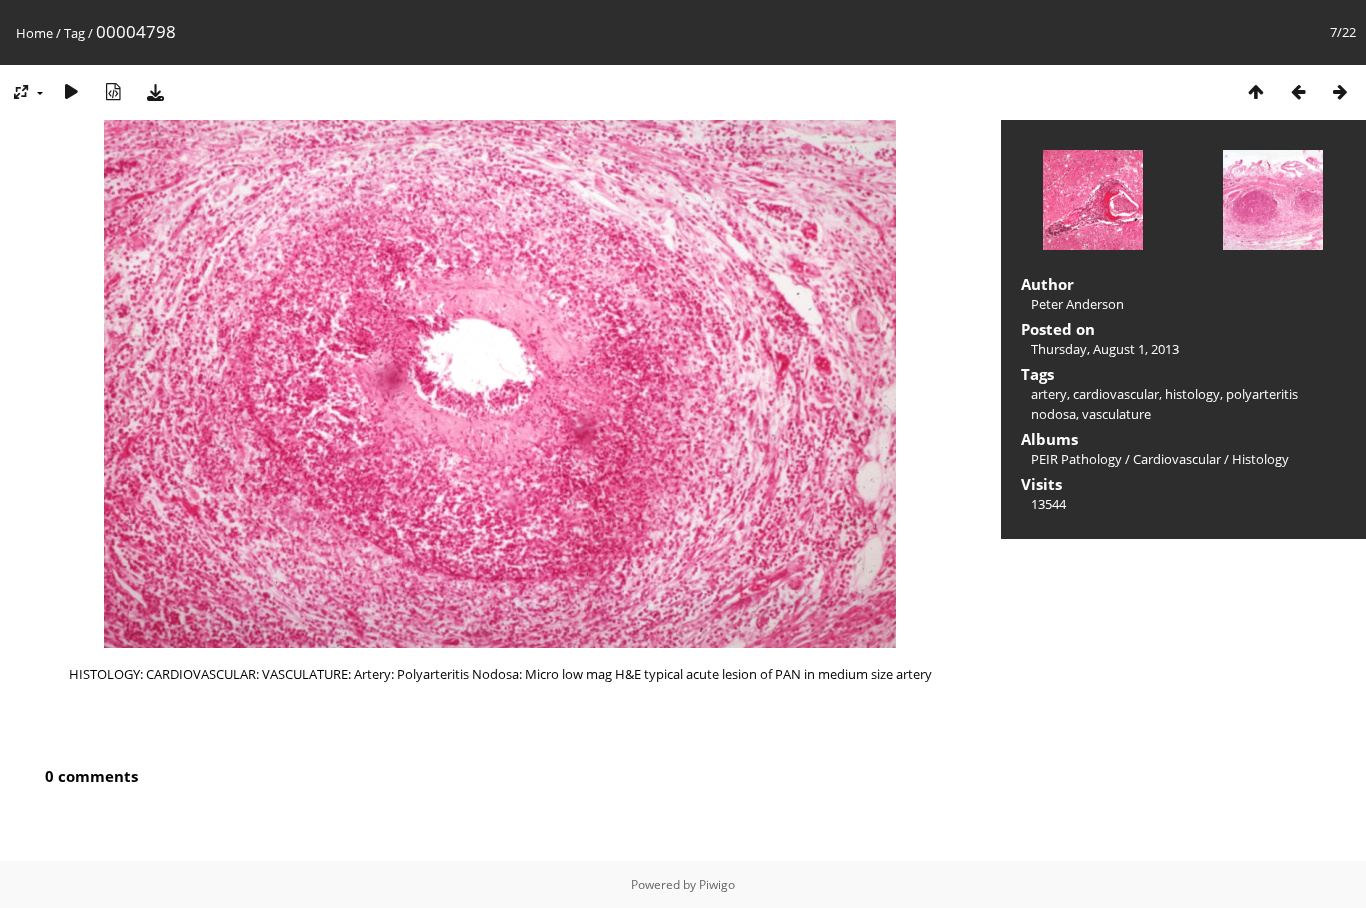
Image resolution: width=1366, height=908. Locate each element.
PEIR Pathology (1076, 459)
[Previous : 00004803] (1298, 91)
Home (34, 33)
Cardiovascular (1177, 459)
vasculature (1116, 414)
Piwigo (717, 884)
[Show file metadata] (113, 91)
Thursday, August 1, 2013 (1105, 349)
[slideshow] (71, 91)
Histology (1260, 459)
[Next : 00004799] (1340, 91)
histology (1192, 394)
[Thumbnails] (1256, 91)
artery (1049, 394)
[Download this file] (155, 91)
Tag (74, 33)
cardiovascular (1116, 394)
